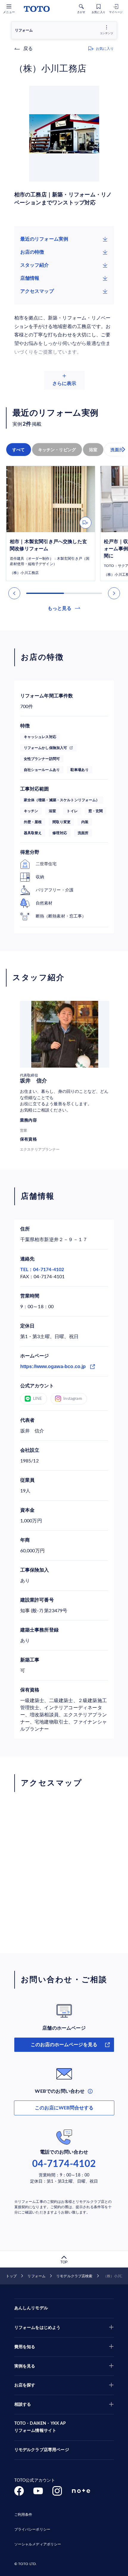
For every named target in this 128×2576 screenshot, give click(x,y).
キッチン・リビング (57, 450)
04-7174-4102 (64, 2164)
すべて (19, 450)
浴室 (93, 450)
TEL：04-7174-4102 (42, 1270)
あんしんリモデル (31, 2308)
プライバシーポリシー (32, 2529)
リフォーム (36, 2276)
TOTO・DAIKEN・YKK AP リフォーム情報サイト (40, 2427)
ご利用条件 (23, 2515)
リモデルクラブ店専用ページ (42, 2450)
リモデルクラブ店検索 (74, 2276)
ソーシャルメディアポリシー (38, 2544)
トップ (11, 2276)
